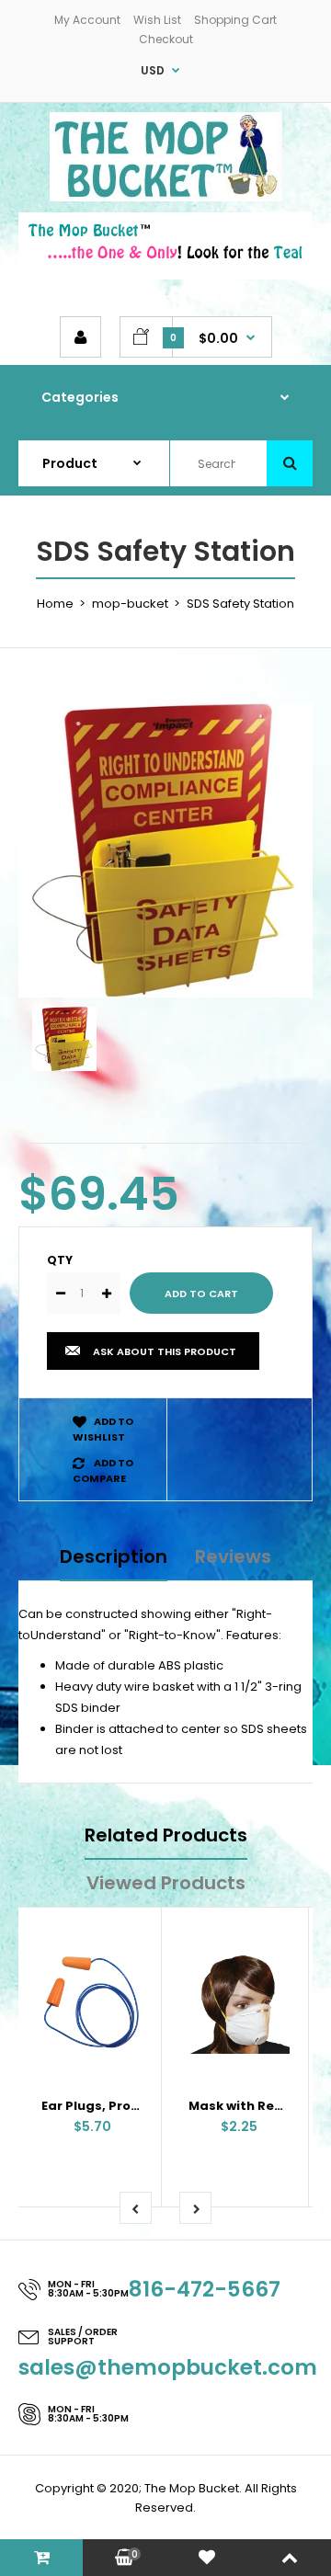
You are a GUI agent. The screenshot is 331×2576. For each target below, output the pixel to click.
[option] (165, 850)
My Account (87, 20)
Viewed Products (166, 1883)
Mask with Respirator (259, 2106)
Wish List (157, 20)
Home (55, 604)
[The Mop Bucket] (166, 197)
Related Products (166, 1835)
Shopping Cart (235, 20)
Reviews (233, 1556)
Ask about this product (165, 1351)
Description (114, 1556)
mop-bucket (130, 604)
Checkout (166, 39)
